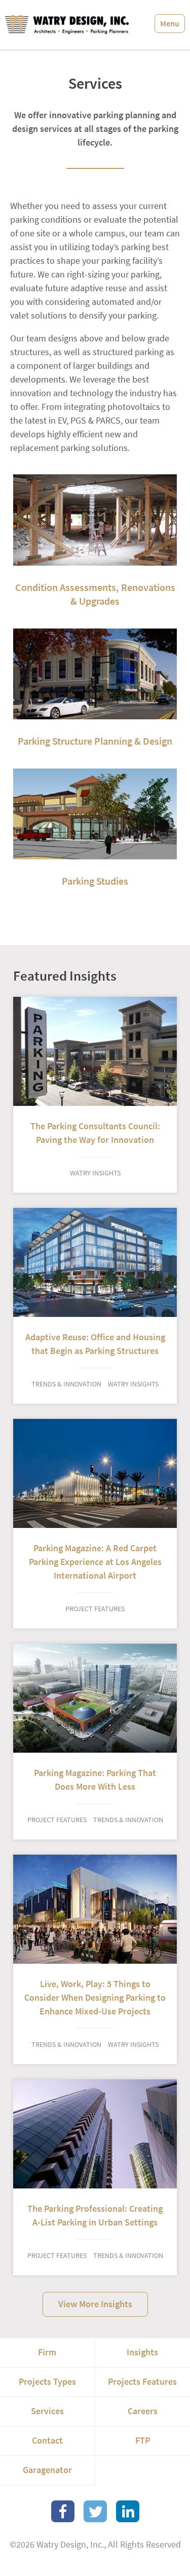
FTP (143, 2441)
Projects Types (47, 2382)
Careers (143, 2411)
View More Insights (95, 2304)
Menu (170, 24)
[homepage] (67, 25)
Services (47, 2411)
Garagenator (47, 2470)
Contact (47, 2441)
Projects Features (142, 2382)
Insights (142, 2352)
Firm (47, 2352)
